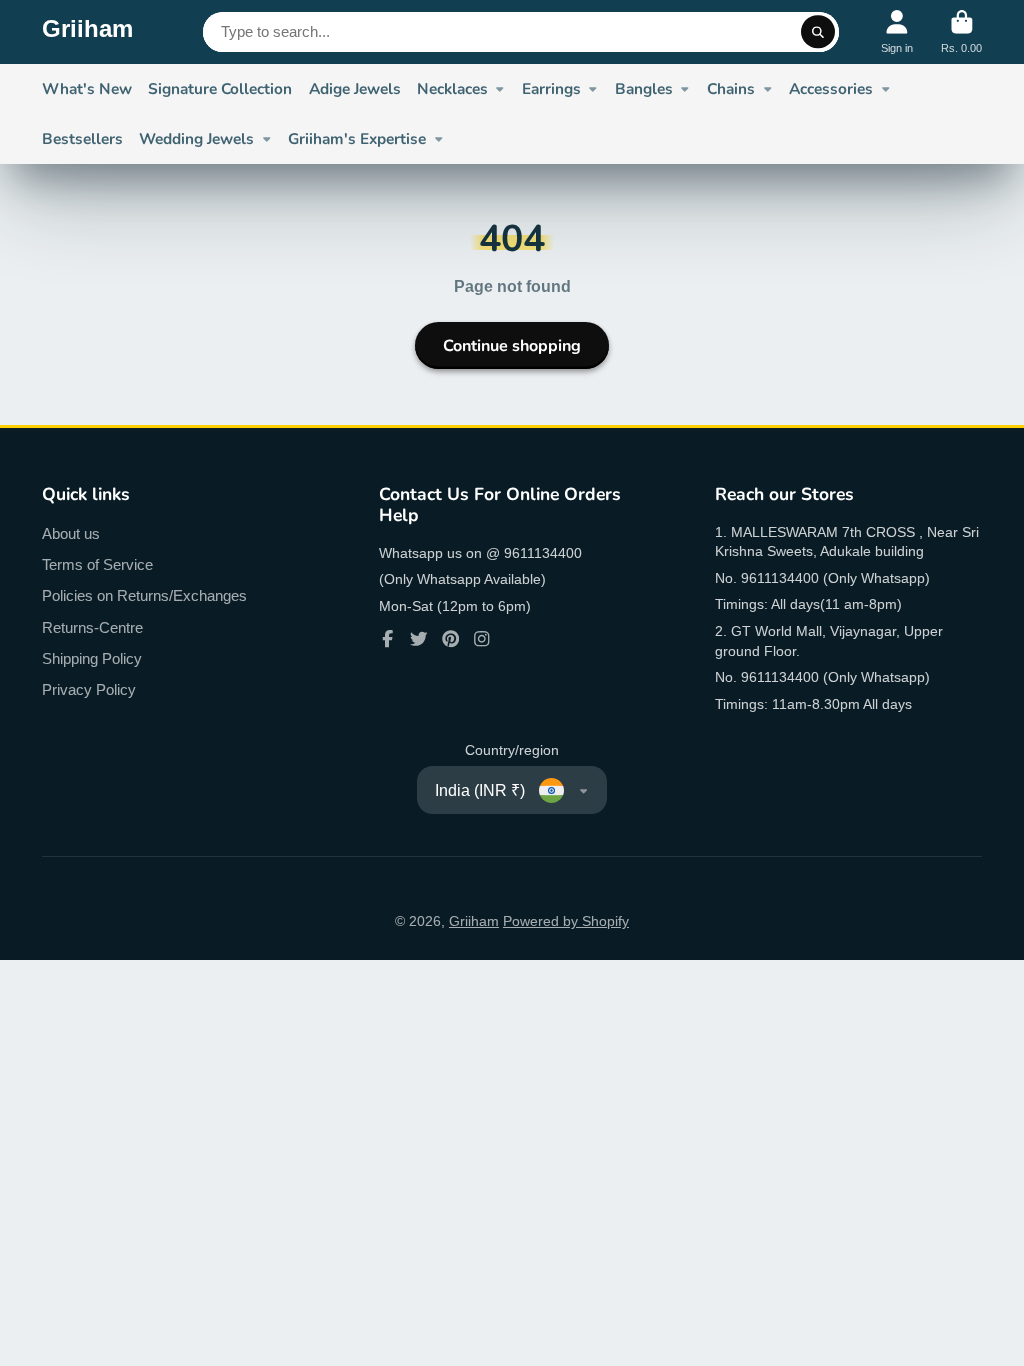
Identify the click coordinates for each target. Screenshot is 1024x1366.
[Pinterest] (451, 639)
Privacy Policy (89, 689)
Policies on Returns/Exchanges (144, 595)
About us (71, 533)
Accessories (831, 88)
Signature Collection (220, 88)
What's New (87, 88)
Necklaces (452, 88)
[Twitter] (419, 639)
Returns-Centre (92, 627)
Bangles (644, 88)
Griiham (474, 921)
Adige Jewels (355, 88)
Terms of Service (97, 564)
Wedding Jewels (196, 138)
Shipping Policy (92, 658)
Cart (961, 31)
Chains (731, 88)
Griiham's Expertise (357, 138)
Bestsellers (82, 138)
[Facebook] (388, 639)
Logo (87, 32)
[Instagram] (482, 639)
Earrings (551, 88)
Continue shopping (512, 346)
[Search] (818, 32)
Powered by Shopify (566, 921)
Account (897, 31)
